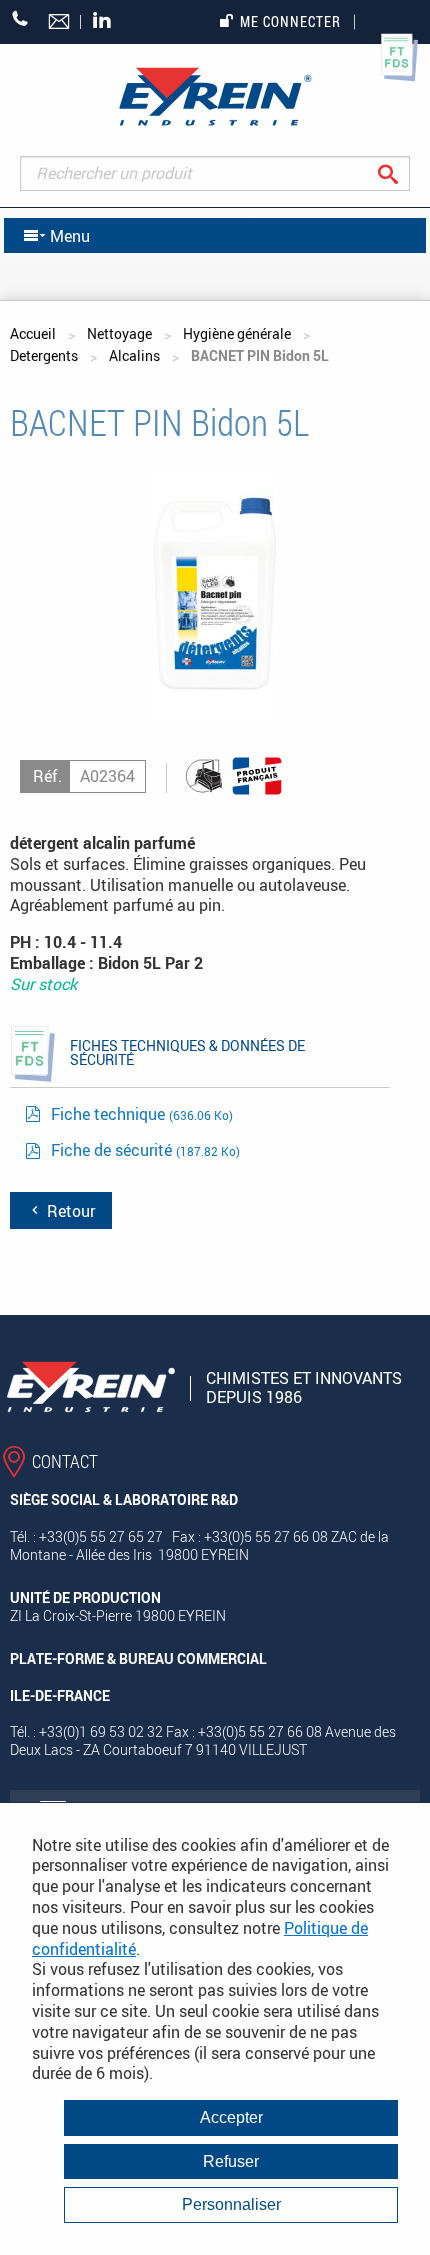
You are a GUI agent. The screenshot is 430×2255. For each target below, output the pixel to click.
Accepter (231, 2117)
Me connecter (290, 21)
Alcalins (134, 355)
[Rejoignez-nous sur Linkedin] (107, 21)
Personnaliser (231, 2204)
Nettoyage (119, 333)
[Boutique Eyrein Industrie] (215, 97)
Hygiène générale (237, 333)
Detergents (44, 355)
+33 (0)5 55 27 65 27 (20, 18)
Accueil (33, 333)
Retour (69, 1211)
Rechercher (403, 173)
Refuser (231, 2161)
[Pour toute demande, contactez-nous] (60, 23)
